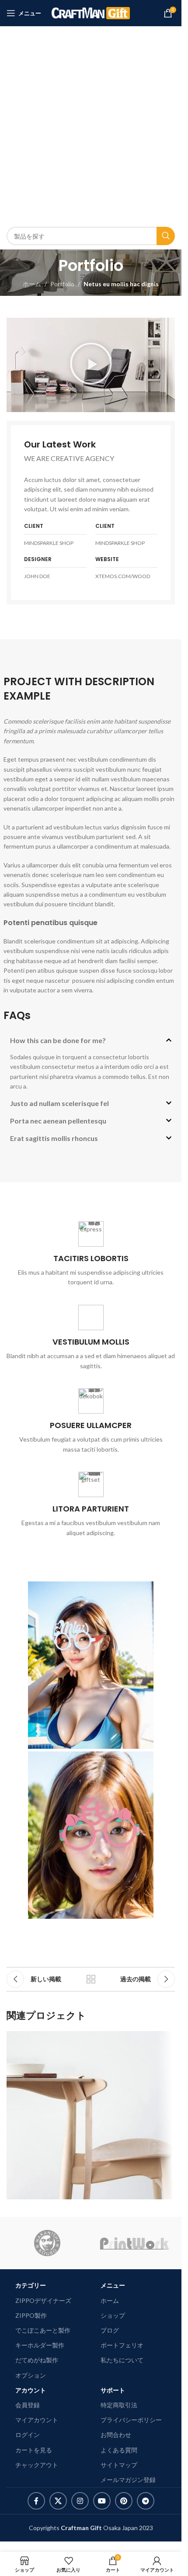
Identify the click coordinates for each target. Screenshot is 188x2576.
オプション (31, 2375)
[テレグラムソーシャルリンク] (146, 2501)
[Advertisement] (94, 125)
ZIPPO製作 (31, 2315)
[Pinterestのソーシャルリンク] (124, 2501)
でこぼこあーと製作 (43, 2330)
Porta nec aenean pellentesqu (58, 1121)
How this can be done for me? (58, 1040)
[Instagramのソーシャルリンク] (80, 2501)
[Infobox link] (91, 1254)
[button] (91, 365)
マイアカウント (37, 2420)
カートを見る (34, 2450)
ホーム (32, 284)
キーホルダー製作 (40, 2345)
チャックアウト (37, 2465)
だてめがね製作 (37, 2360)
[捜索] (166, 236)
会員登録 (28, 2405)
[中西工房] (47, 2243)
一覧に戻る (91, 1979)
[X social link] (58, 2501)
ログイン (28, 2435)
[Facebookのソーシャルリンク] (36, 2501)
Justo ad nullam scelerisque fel (59, 1103)
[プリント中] (135, 2243)
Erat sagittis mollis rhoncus (54, 1138)
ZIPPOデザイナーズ (43, 2300)
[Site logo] (91, 12)
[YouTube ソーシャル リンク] (102, 2501)
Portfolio (62, 284)
